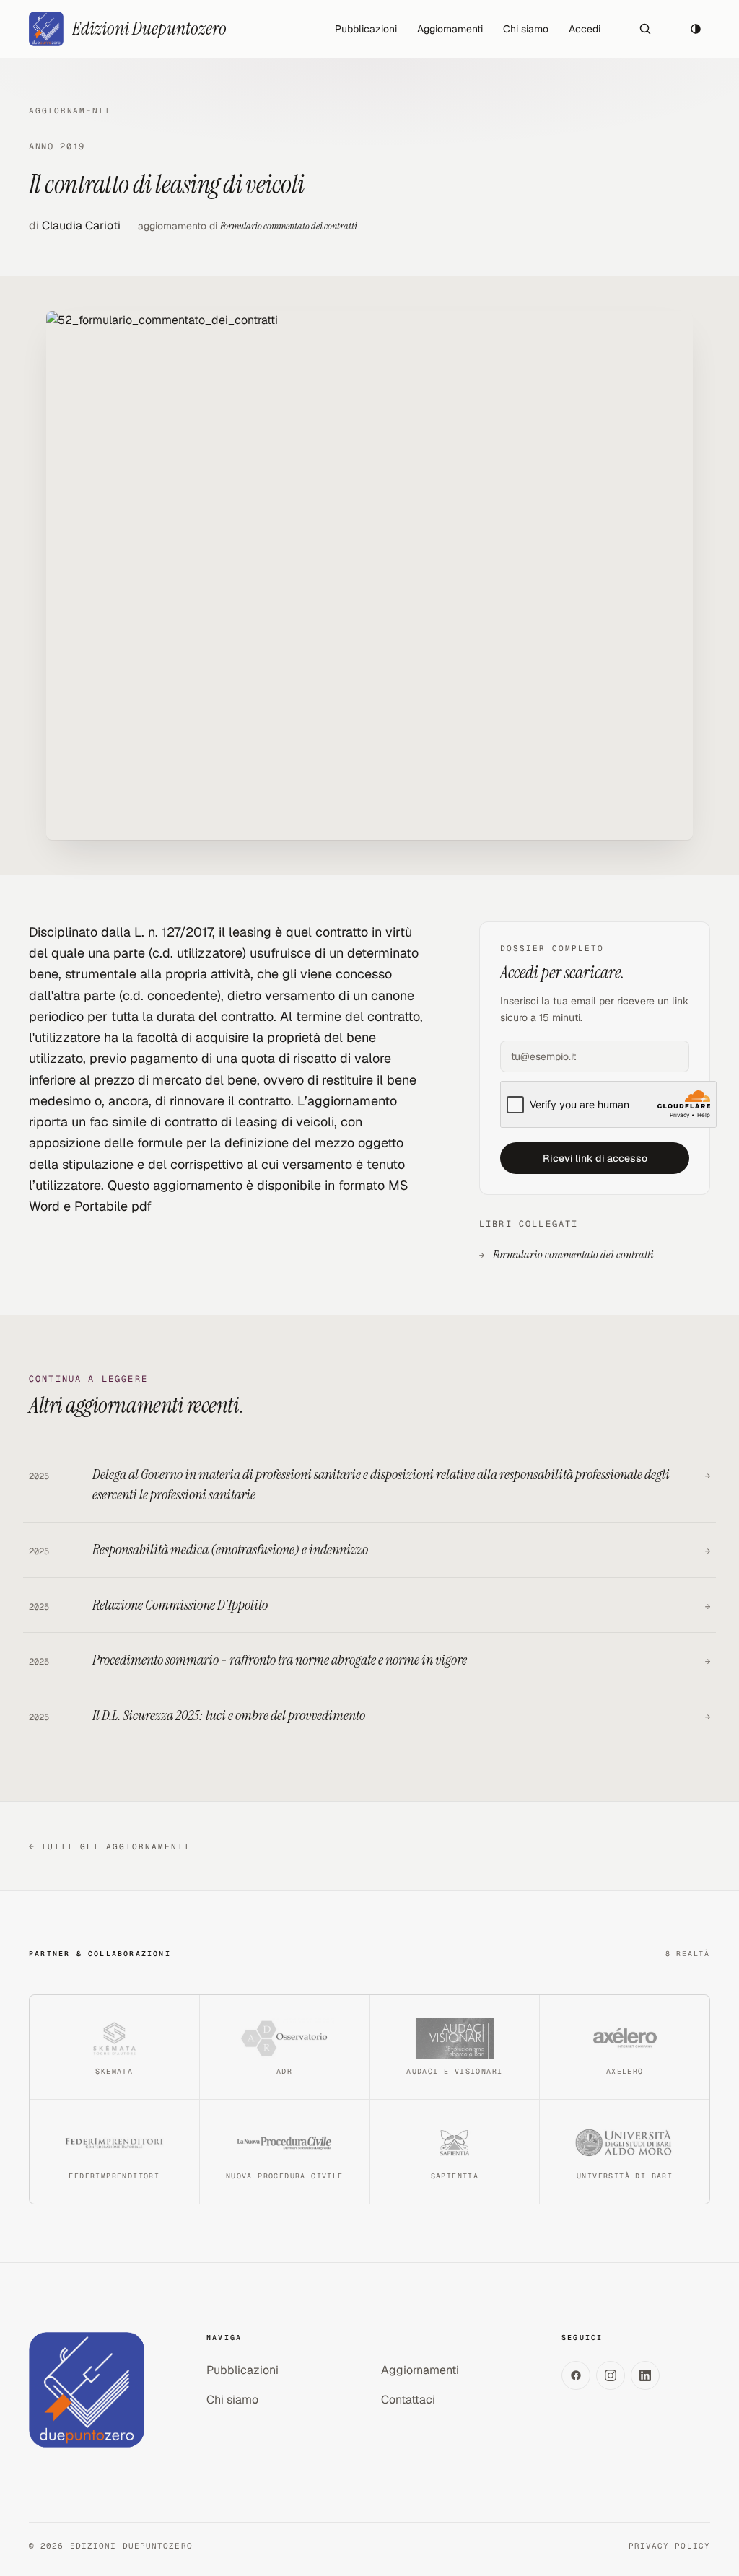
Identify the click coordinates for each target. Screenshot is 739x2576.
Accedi (585, 29)
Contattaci (408, 2400)
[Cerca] (645, 29)
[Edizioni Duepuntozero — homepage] (87, 2390)
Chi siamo (526, 29)
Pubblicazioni (366, 29)
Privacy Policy (669, 2546)
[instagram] (611, 2375)
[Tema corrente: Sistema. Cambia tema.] (696, 29)
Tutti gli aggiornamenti (110, 1846)
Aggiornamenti (450, 29)
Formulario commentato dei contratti (289, 226)
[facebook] (576, 2375)
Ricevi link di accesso (595, 1158)
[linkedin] (645, 2375)
